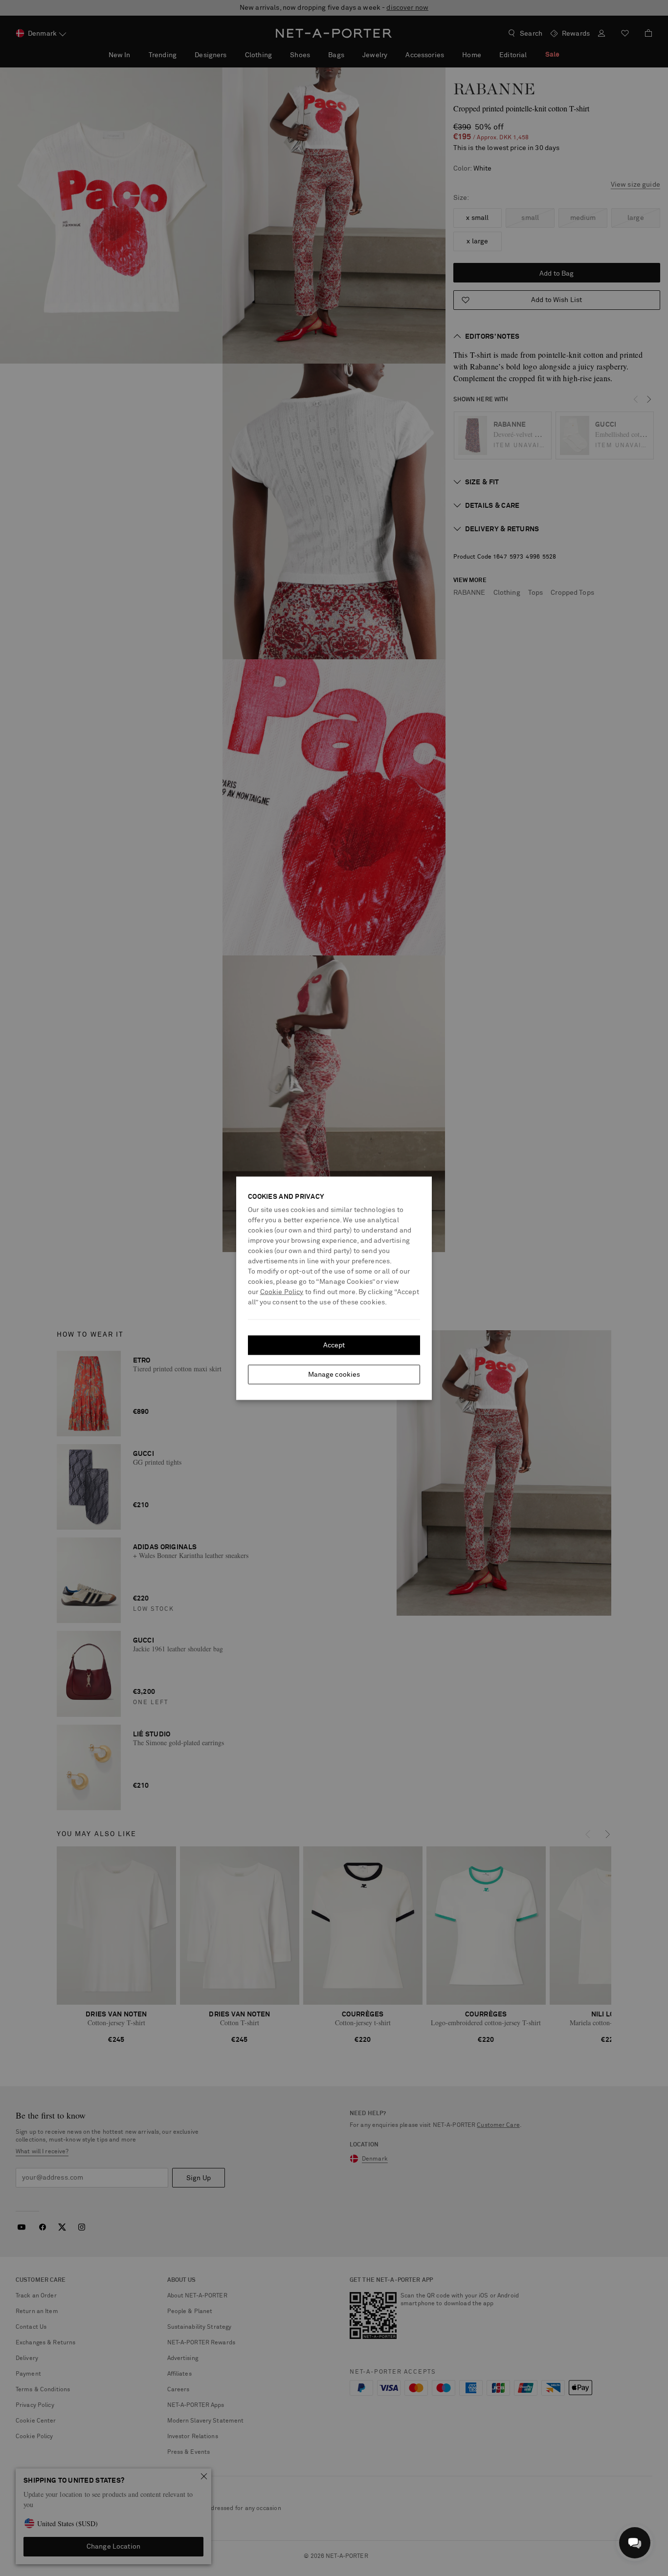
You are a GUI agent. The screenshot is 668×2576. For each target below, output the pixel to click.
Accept (334, 1345)
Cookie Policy (282, 1292)
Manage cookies (334, 1374)
